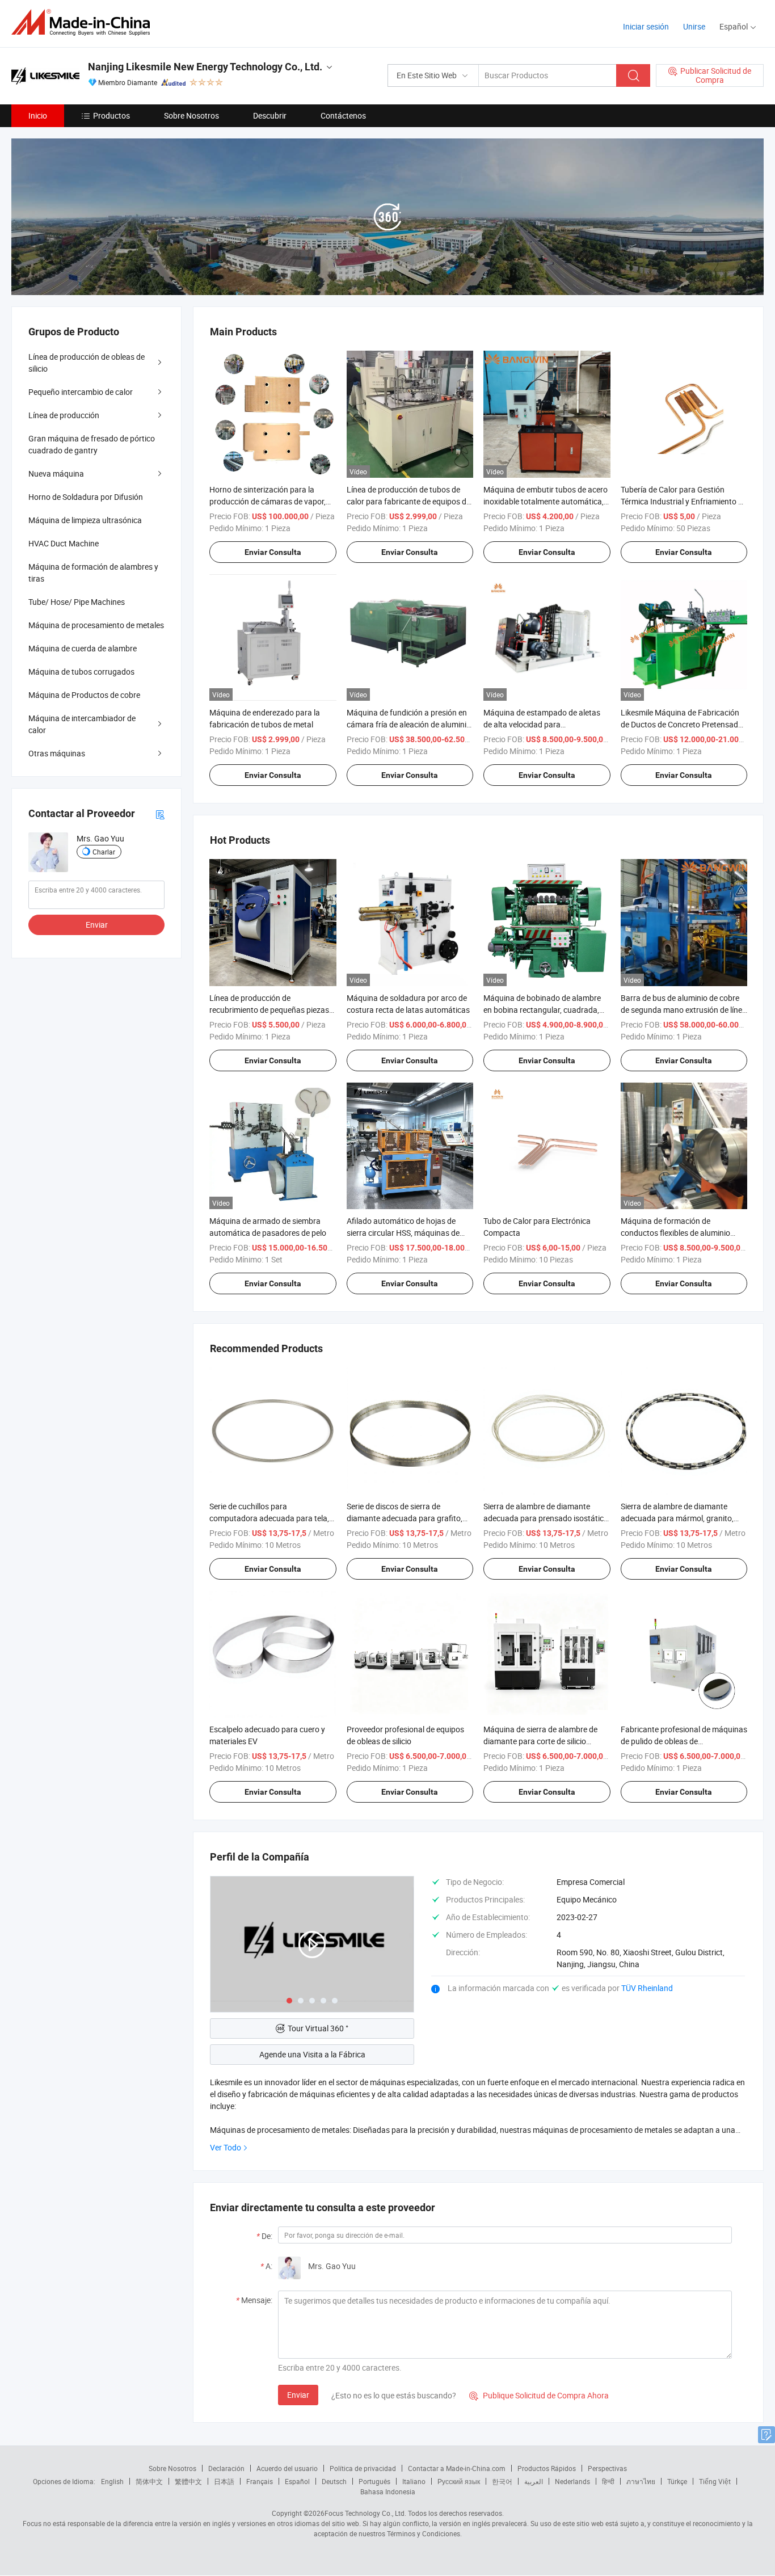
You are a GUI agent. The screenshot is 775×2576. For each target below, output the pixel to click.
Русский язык (459, 2481)
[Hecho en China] (84, 22)
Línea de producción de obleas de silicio (87, 363)
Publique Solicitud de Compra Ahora (539, 2395)
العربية (534, 2481)
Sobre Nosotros (191, 115)
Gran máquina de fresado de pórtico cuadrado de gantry (92, 444)
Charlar (104, 852)
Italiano (414, 2481)
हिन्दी (608, 2481)
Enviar (298, 2395)
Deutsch (334, 2481)
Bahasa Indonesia (388, 2491)
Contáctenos (343, 115)
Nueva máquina (56, 473)
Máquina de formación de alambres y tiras (93, 573)
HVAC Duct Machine (64, 543)
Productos (111, 115)
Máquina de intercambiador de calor (82, 724)
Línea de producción (64, 415)
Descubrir (270, 115)
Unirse (694, 26)
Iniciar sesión (646, 26)
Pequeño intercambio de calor (81, 392)
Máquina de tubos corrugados (81, 672)
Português (374, 2481)
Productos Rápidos (547, 2468)
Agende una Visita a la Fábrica (312, 2054)
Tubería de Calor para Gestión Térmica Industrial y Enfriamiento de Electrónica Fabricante (684, 501)
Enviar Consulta (273, 552)
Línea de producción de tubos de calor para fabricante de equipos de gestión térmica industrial (408, 501)
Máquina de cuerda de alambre (83, 648)
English (112, 2481)
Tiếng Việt (715, 2481)
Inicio (38, 115)
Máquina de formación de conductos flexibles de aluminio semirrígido (675, 1233)
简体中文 (149, 2481)
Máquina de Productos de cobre (84, 695)
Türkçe (677, 2481)
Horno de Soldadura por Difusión (86, 497)
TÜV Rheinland (647, 1988)
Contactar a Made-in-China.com (457, 2468)
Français (260, 2481)
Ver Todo (226, 2147)
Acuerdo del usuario (287, 2468)
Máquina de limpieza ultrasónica (85, 520)
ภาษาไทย (641, 2481)
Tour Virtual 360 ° (318, 2028)
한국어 (502, 2481)
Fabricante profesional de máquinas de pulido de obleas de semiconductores (684, 1741)
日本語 (224, 2481)
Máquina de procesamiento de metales (96, 625)
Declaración (226, 2468)
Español (297, 2481)
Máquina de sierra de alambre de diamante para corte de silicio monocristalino (540, 1741)
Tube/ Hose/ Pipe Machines (77, 602)
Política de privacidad (363, 2468)
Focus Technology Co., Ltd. (365, 2513)
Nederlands (572, 2481)
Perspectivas (607, 2468)
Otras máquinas (57, 753)
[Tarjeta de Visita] (160, 813)
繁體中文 (188, 2481)
